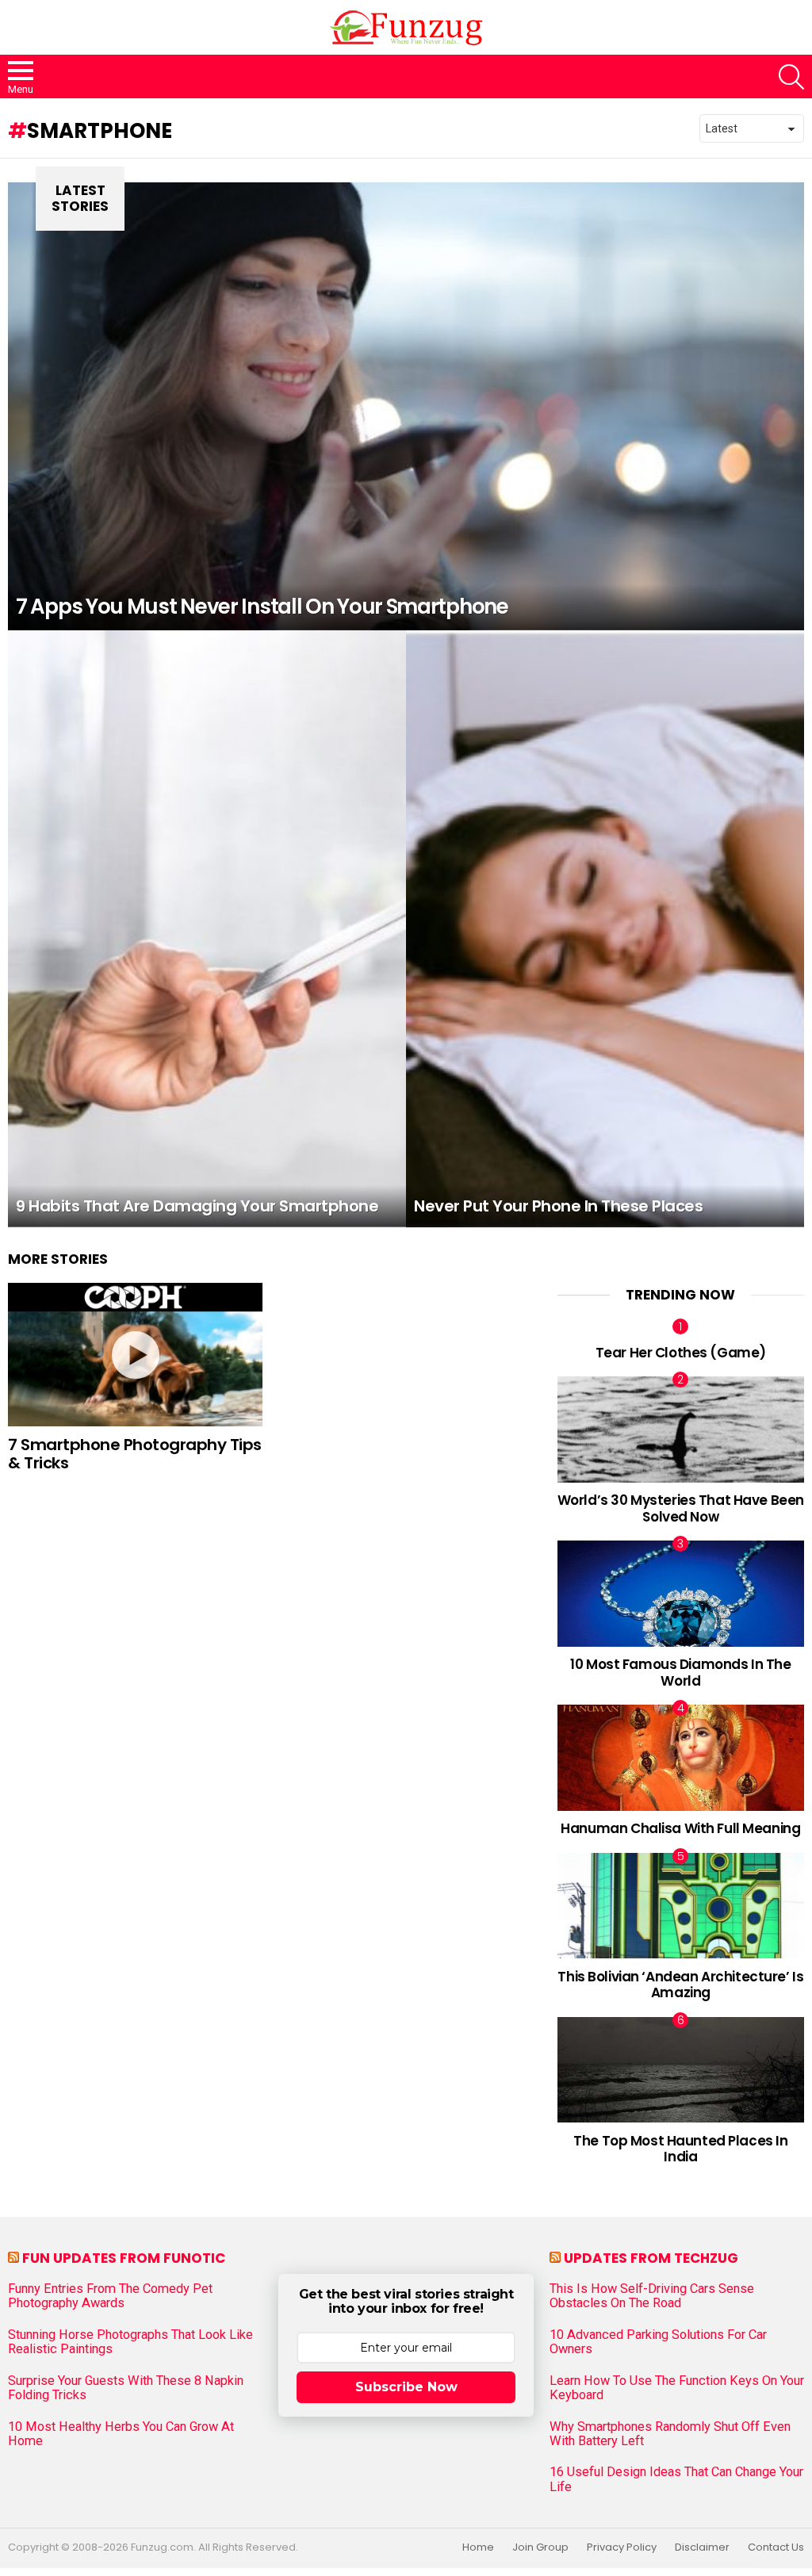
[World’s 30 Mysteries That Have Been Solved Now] (681, 1429)
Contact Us (776, 2547)
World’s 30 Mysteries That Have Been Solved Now (681, 1508)
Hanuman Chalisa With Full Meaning (680, 1828)
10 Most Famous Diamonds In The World (680, 1672)
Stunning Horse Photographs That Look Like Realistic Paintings (130, 2342)
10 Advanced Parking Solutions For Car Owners (658, 2342)
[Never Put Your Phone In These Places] (605, 929)
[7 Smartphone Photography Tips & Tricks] (135, 1355)
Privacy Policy (622, 2547)
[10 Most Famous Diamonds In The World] (681, 1593)
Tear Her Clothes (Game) (681, 1353)
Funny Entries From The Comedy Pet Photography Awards (110, 2296)
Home (478, 2547)
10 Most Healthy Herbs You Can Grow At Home (121, 2434)
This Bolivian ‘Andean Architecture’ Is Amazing (680, 1985)
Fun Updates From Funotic (124, 2258)
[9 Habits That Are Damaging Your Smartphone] (207, 929)
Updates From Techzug (651, 2258)
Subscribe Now (406, 2387)
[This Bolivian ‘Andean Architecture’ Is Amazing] (681, 1906)
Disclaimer (702, 2547)
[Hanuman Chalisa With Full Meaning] (681, 1757)
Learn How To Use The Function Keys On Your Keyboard (677, 2388)
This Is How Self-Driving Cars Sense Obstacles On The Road (652, 2296)
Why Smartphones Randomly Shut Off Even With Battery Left (670, 2434)
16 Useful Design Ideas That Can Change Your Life (676, 2479)
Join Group (540, 2547)
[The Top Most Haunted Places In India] (681, 2070)
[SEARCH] (791, 77)
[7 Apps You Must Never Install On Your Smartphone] (406, 406)
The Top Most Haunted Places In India (680, 2149)
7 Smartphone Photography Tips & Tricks (135, 1454)
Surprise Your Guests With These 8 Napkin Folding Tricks (126, 2388)
